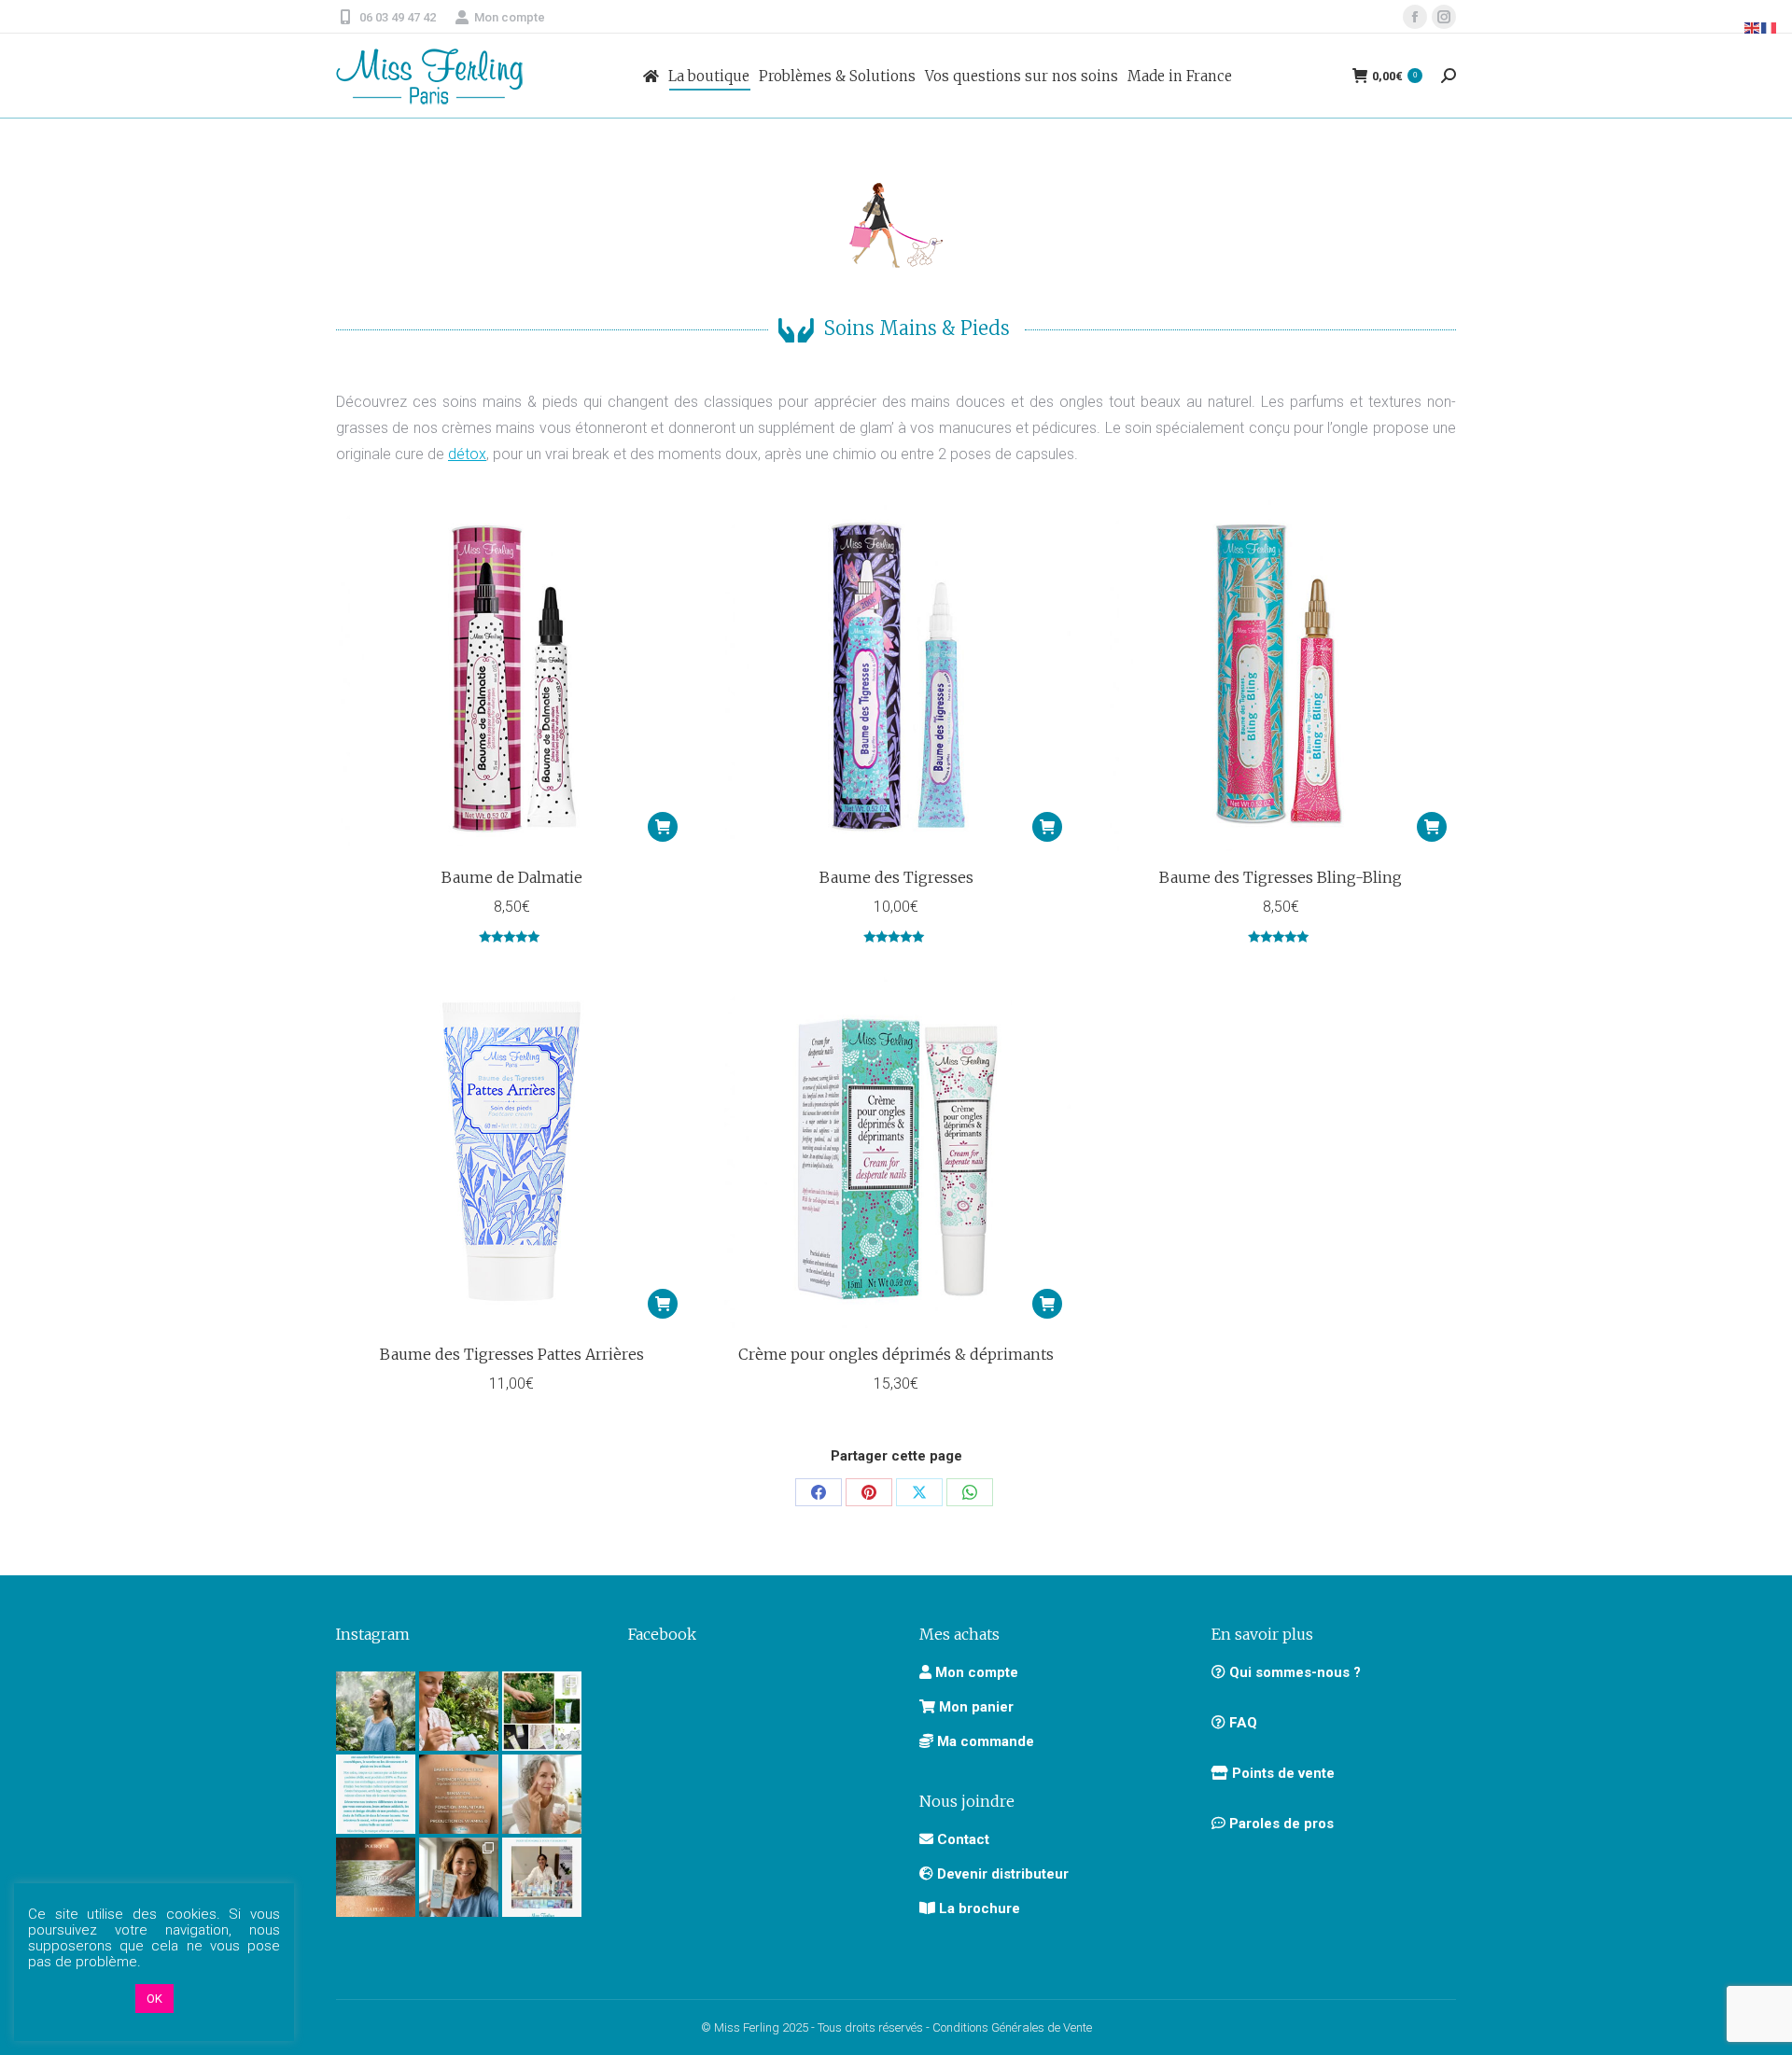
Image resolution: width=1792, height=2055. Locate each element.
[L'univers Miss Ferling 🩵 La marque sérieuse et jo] (376, 1794)
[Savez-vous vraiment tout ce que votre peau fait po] (459, 1794)
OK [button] (154, 1999)
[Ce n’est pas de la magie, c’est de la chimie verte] (542, 1877)
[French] (1770, 27)
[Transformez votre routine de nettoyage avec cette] (459, 1877)
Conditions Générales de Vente (1012, 2027)
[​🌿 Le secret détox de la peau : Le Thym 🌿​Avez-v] (542, 1711)
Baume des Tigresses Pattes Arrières (512, 1354)
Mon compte (510, 17)
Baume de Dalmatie (512, 877)
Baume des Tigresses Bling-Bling (1281, 877)
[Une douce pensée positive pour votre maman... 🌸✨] (459, 1711)
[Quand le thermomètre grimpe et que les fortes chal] (376, 1711)
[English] (1753, 27)
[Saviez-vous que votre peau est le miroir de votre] (376, 1877)
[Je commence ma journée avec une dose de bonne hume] (542, 1794)
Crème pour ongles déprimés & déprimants (896, 1354)
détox (467, 454)
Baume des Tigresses (896, 877)
